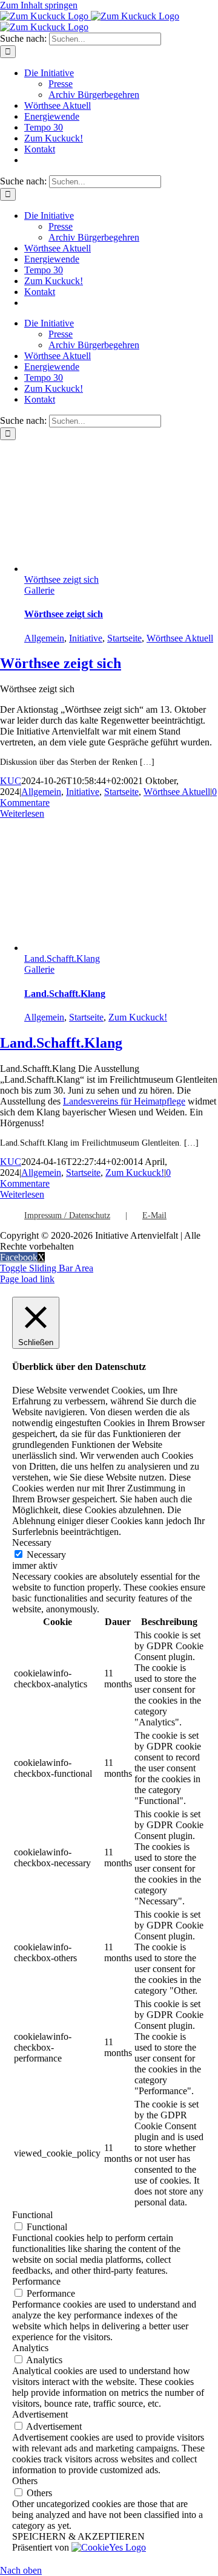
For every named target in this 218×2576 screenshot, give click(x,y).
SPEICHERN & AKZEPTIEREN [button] (78, 2536)
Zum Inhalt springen (39, 5)
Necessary (46, 1555)
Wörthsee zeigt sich (61, 579)
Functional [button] (32, 2215)
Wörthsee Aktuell (180, 638)
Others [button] (25, 2481)
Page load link (27, 1279)
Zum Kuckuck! (138, 1017)
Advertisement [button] (40, 2414)
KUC (11, 781)
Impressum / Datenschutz (67, 1215)
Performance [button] (36, 2281)
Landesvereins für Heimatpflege (124, 1101)
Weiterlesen (22, 813)
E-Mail (154, 1215)
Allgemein (44, 638)
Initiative (86, 638)
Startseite (124, 638)
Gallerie (39, 590)
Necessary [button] (32, 1543)
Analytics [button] (30, 2348)
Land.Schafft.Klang (62, 959)
